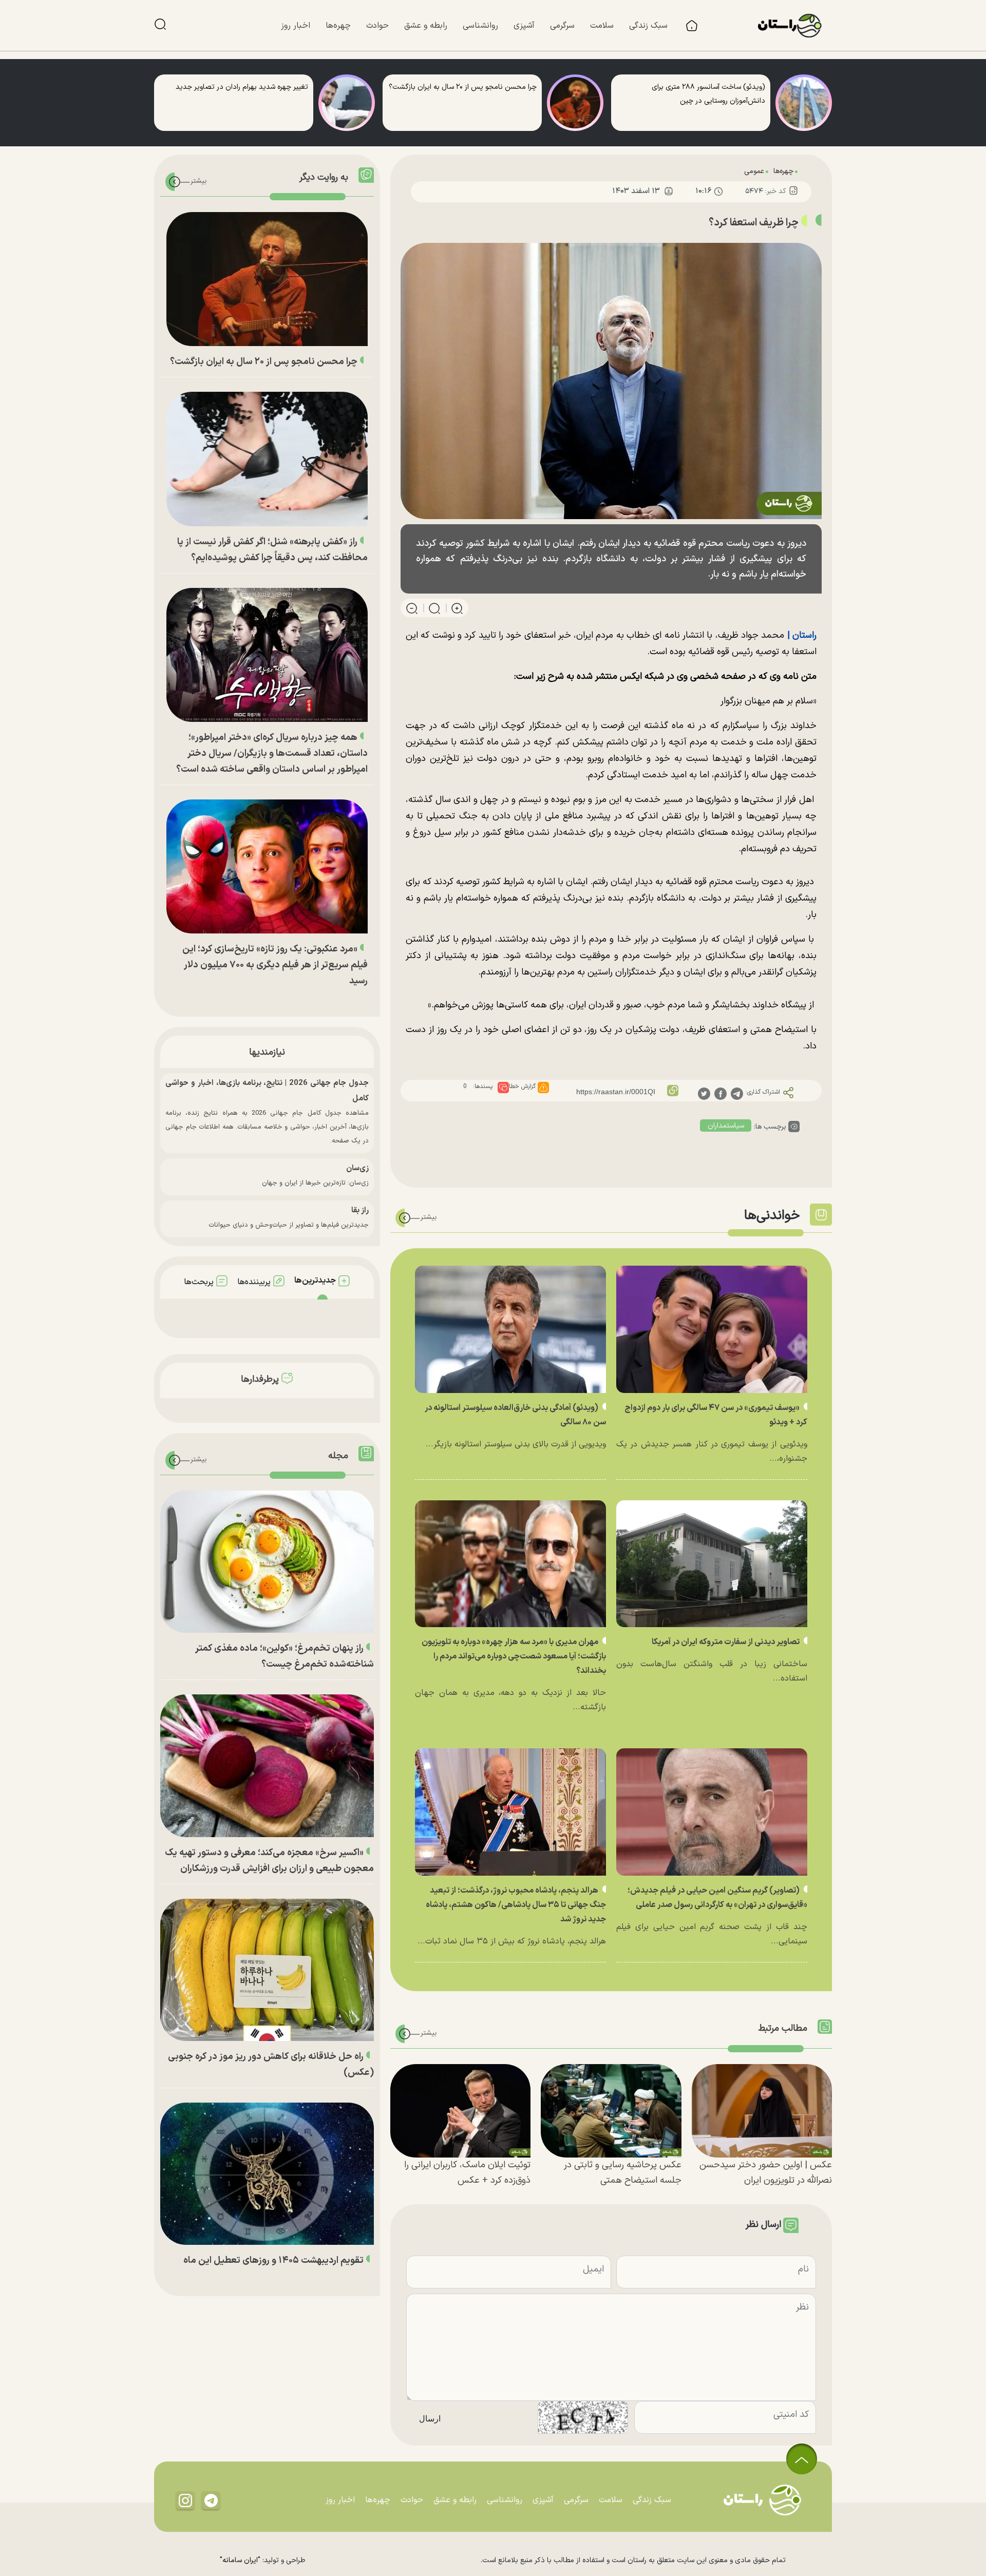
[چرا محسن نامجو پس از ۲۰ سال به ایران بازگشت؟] (575, 103)
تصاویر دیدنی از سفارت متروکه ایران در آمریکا (726, 1642)
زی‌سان (357, 1168)
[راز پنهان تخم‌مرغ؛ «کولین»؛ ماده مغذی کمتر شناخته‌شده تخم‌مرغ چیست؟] (267, 1562)
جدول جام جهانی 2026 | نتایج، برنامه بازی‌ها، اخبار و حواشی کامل (267, 1091)
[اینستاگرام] (185, 2500)
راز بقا (360, 1210)
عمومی (754, 171)
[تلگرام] (211, 2500)
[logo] (795, 26)
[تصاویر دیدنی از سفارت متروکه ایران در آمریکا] (712, 1564)
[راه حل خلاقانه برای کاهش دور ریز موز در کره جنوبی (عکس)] (267, 1970)
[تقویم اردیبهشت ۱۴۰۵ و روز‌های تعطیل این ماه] (267, 2174)
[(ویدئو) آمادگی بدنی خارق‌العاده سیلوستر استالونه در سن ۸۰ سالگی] (510, 1329)
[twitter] (704, 1093)
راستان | (802, 635)
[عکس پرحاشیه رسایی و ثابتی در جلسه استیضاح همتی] (611, 2111)
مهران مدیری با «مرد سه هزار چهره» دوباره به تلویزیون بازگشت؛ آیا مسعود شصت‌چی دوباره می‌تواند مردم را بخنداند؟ (514, 1656)
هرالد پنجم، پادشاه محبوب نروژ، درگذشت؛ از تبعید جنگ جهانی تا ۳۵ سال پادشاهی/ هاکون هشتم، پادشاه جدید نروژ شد (516, 1905)
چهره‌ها (783, 171)
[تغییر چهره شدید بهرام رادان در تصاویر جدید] (347, 103)
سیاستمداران (726, 1126)
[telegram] (737, 1093)
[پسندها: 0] (503, 1087)
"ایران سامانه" (240, 2560)
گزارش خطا (522, 1086)
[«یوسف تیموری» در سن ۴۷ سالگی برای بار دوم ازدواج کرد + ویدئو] (712, 1329)
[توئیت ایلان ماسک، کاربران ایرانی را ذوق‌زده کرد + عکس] (460, 2111)
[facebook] (720, 1093)
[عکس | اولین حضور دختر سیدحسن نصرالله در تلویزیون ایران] (762, 2111)
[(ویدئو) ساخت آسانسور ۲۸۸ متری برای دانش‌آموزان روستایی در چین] (804, 103)
